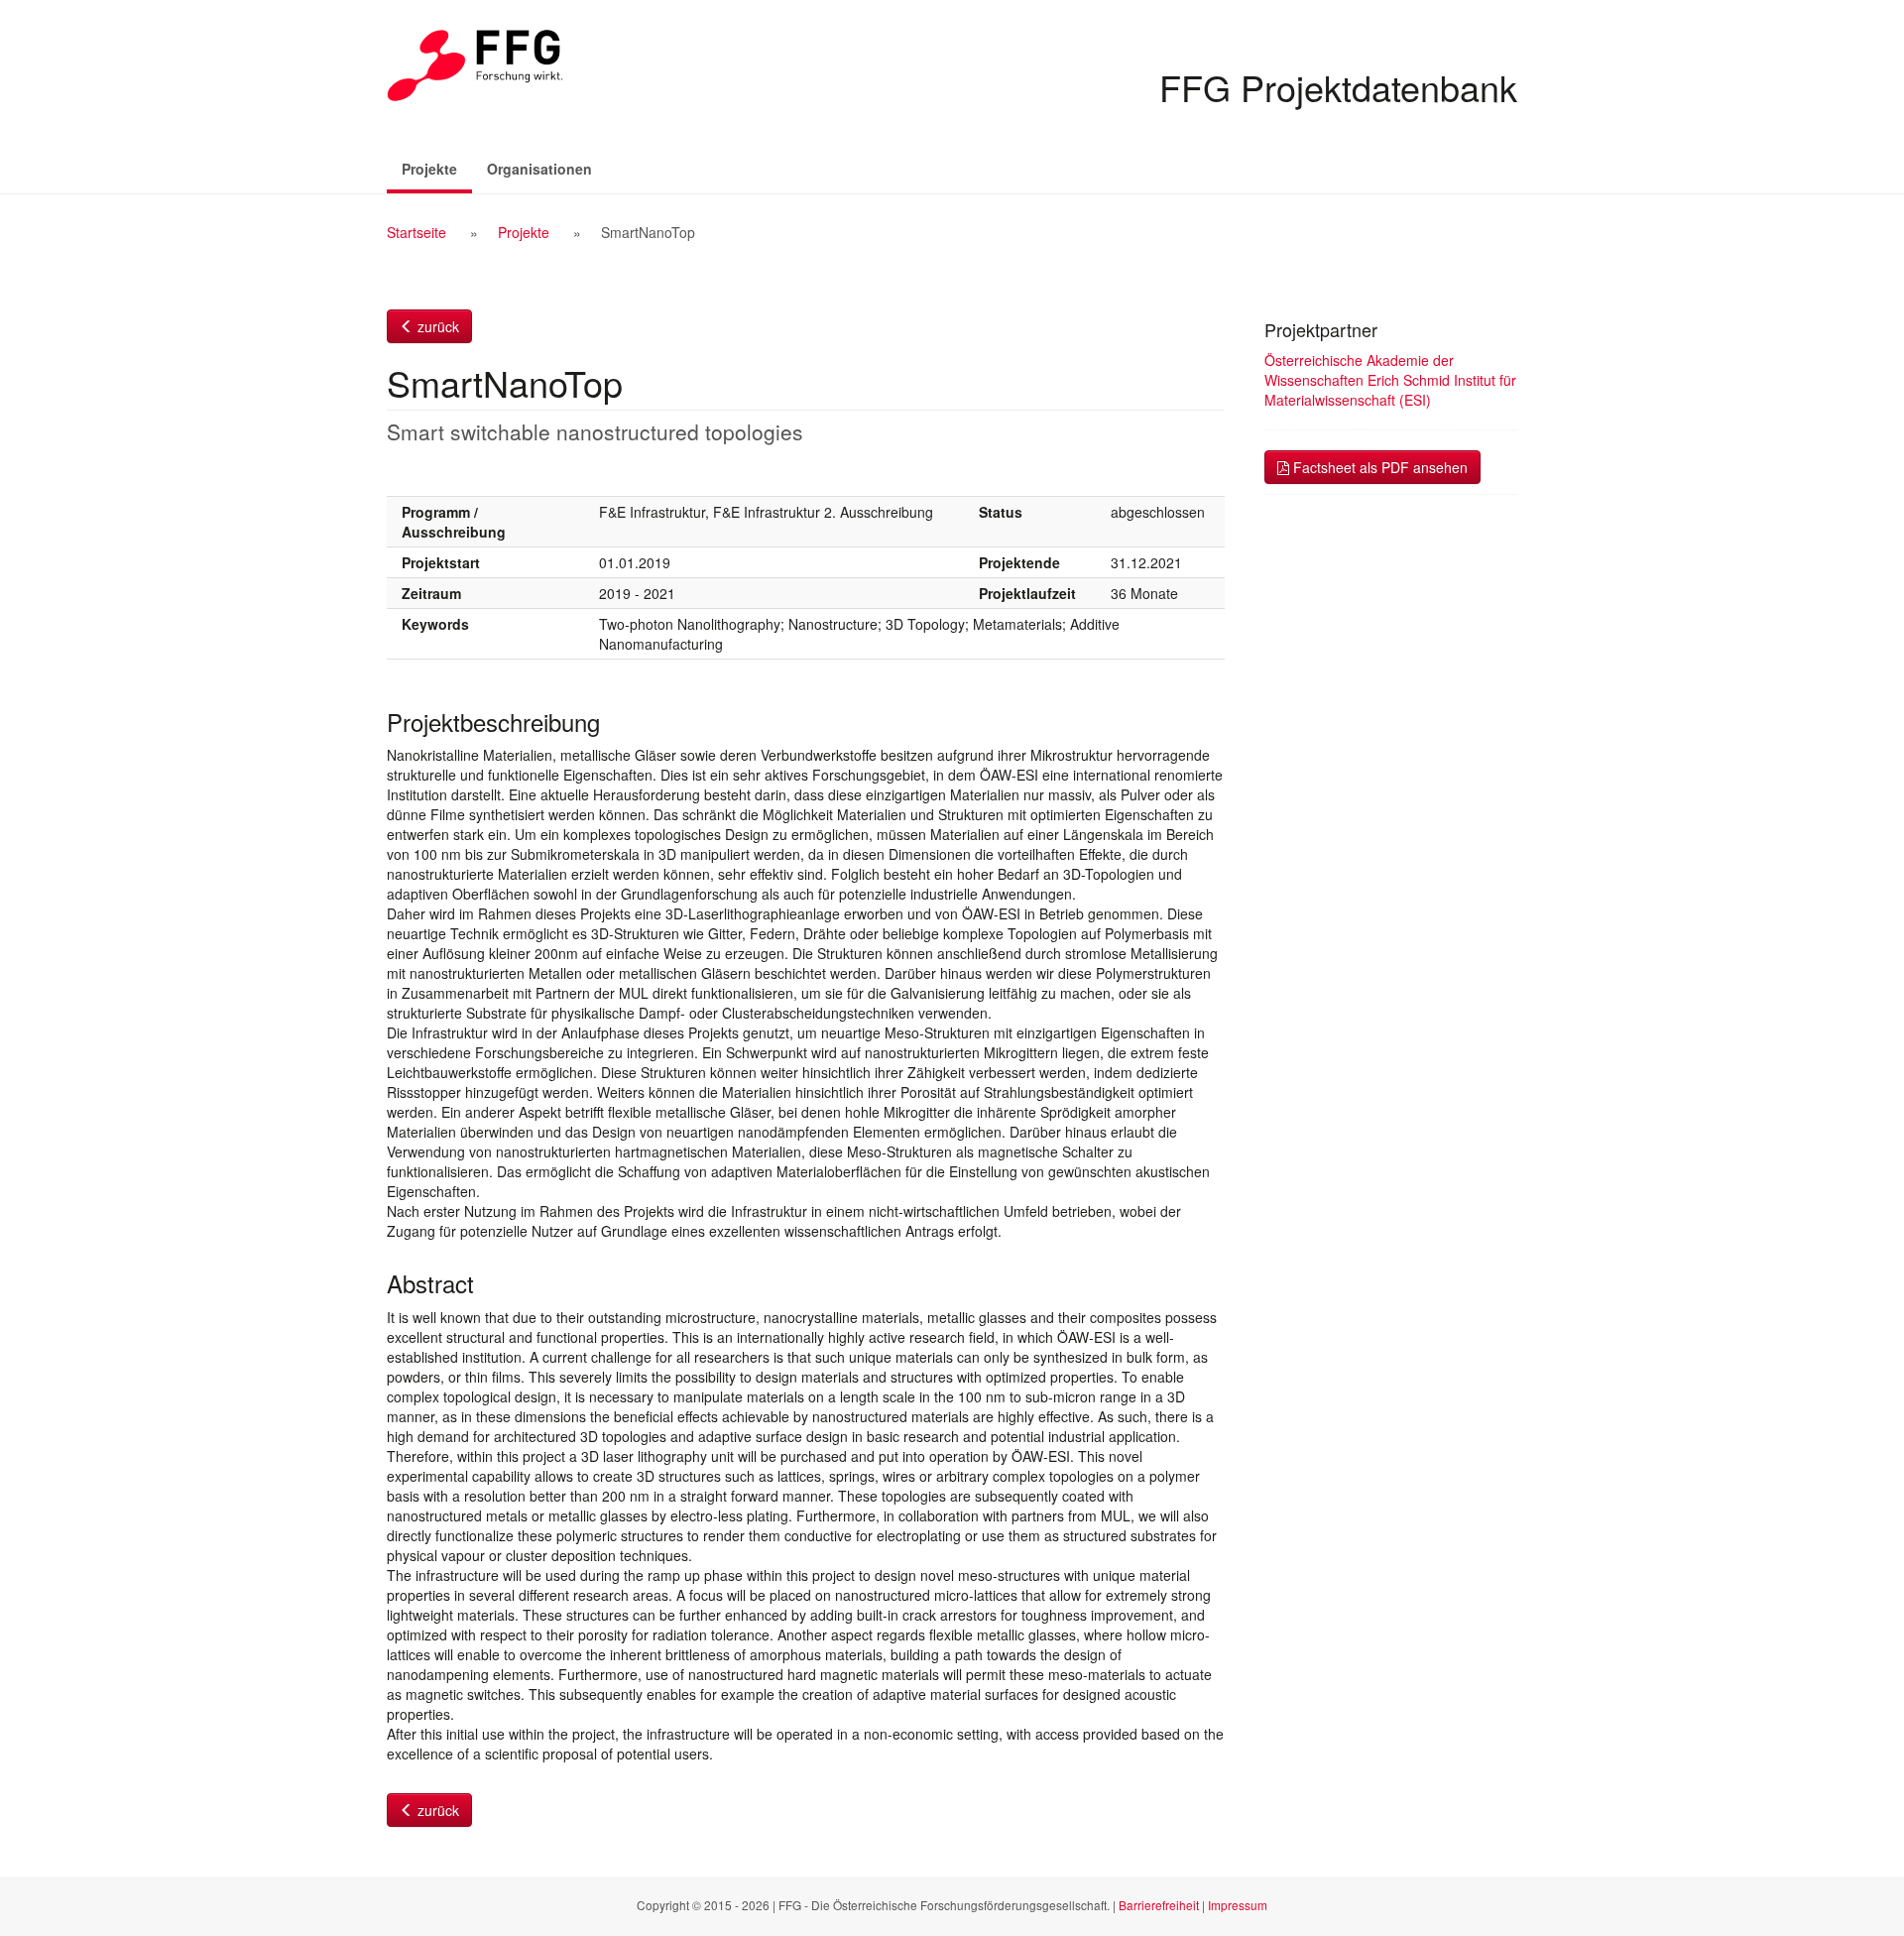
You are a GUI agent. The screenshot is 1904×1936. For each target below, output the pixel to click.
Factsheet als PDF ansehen (1378, 467)
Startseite (416, 232)
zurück (436, 326)
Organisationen (539, 169)
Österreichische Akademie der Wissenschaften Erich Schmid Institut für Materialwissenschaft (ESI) (1390, 380)
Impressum (1238, 1905)
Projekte (437, 168)
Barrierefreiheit (1159, 1905)
